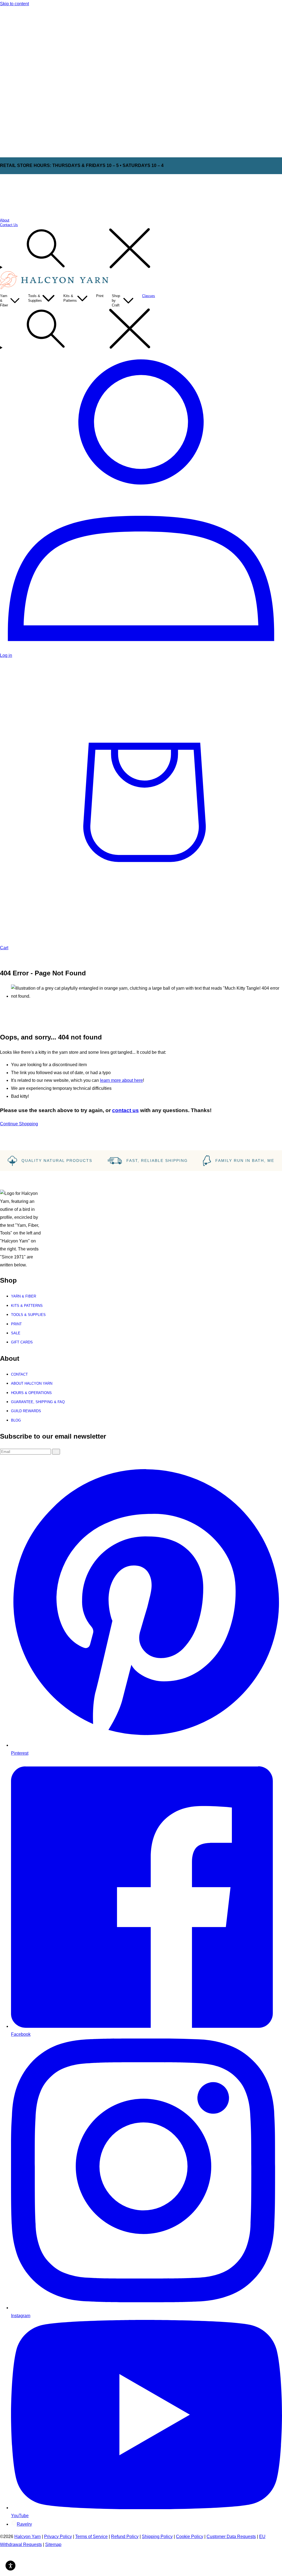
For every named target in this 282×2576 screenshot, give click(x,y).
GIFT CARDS (22, 1342)
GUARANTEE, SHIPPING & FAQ (38, 1402)
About (5, 220)
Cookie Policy (190, 2537)
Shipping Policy (157, 2537)
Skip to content (14, 4)
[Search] (141, 249)
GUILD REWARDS (26, 1411)
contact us (125, 1110)
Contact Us (9, 225)
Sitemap (53, 2545)
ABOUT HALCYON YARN (32, 1383)
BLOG (16, 1420)
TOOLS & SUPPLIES (28, 1315)
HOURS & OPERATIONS (31, 1393)
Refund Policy (125, 2537)
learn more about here (121, 1080)
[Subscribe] (56, 1452)
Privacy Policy (58, 2537)
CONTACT (19, 1374)
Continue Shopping (19, 1124)
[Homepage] (55, 288)
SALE (16, 1333)
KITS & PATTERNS (27, 1306)
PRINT (16, 1324)
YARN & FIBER (24, 1296)
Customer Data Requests (231, 2537)
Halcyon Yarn (28, 2537)
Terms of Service (91, 2537)
